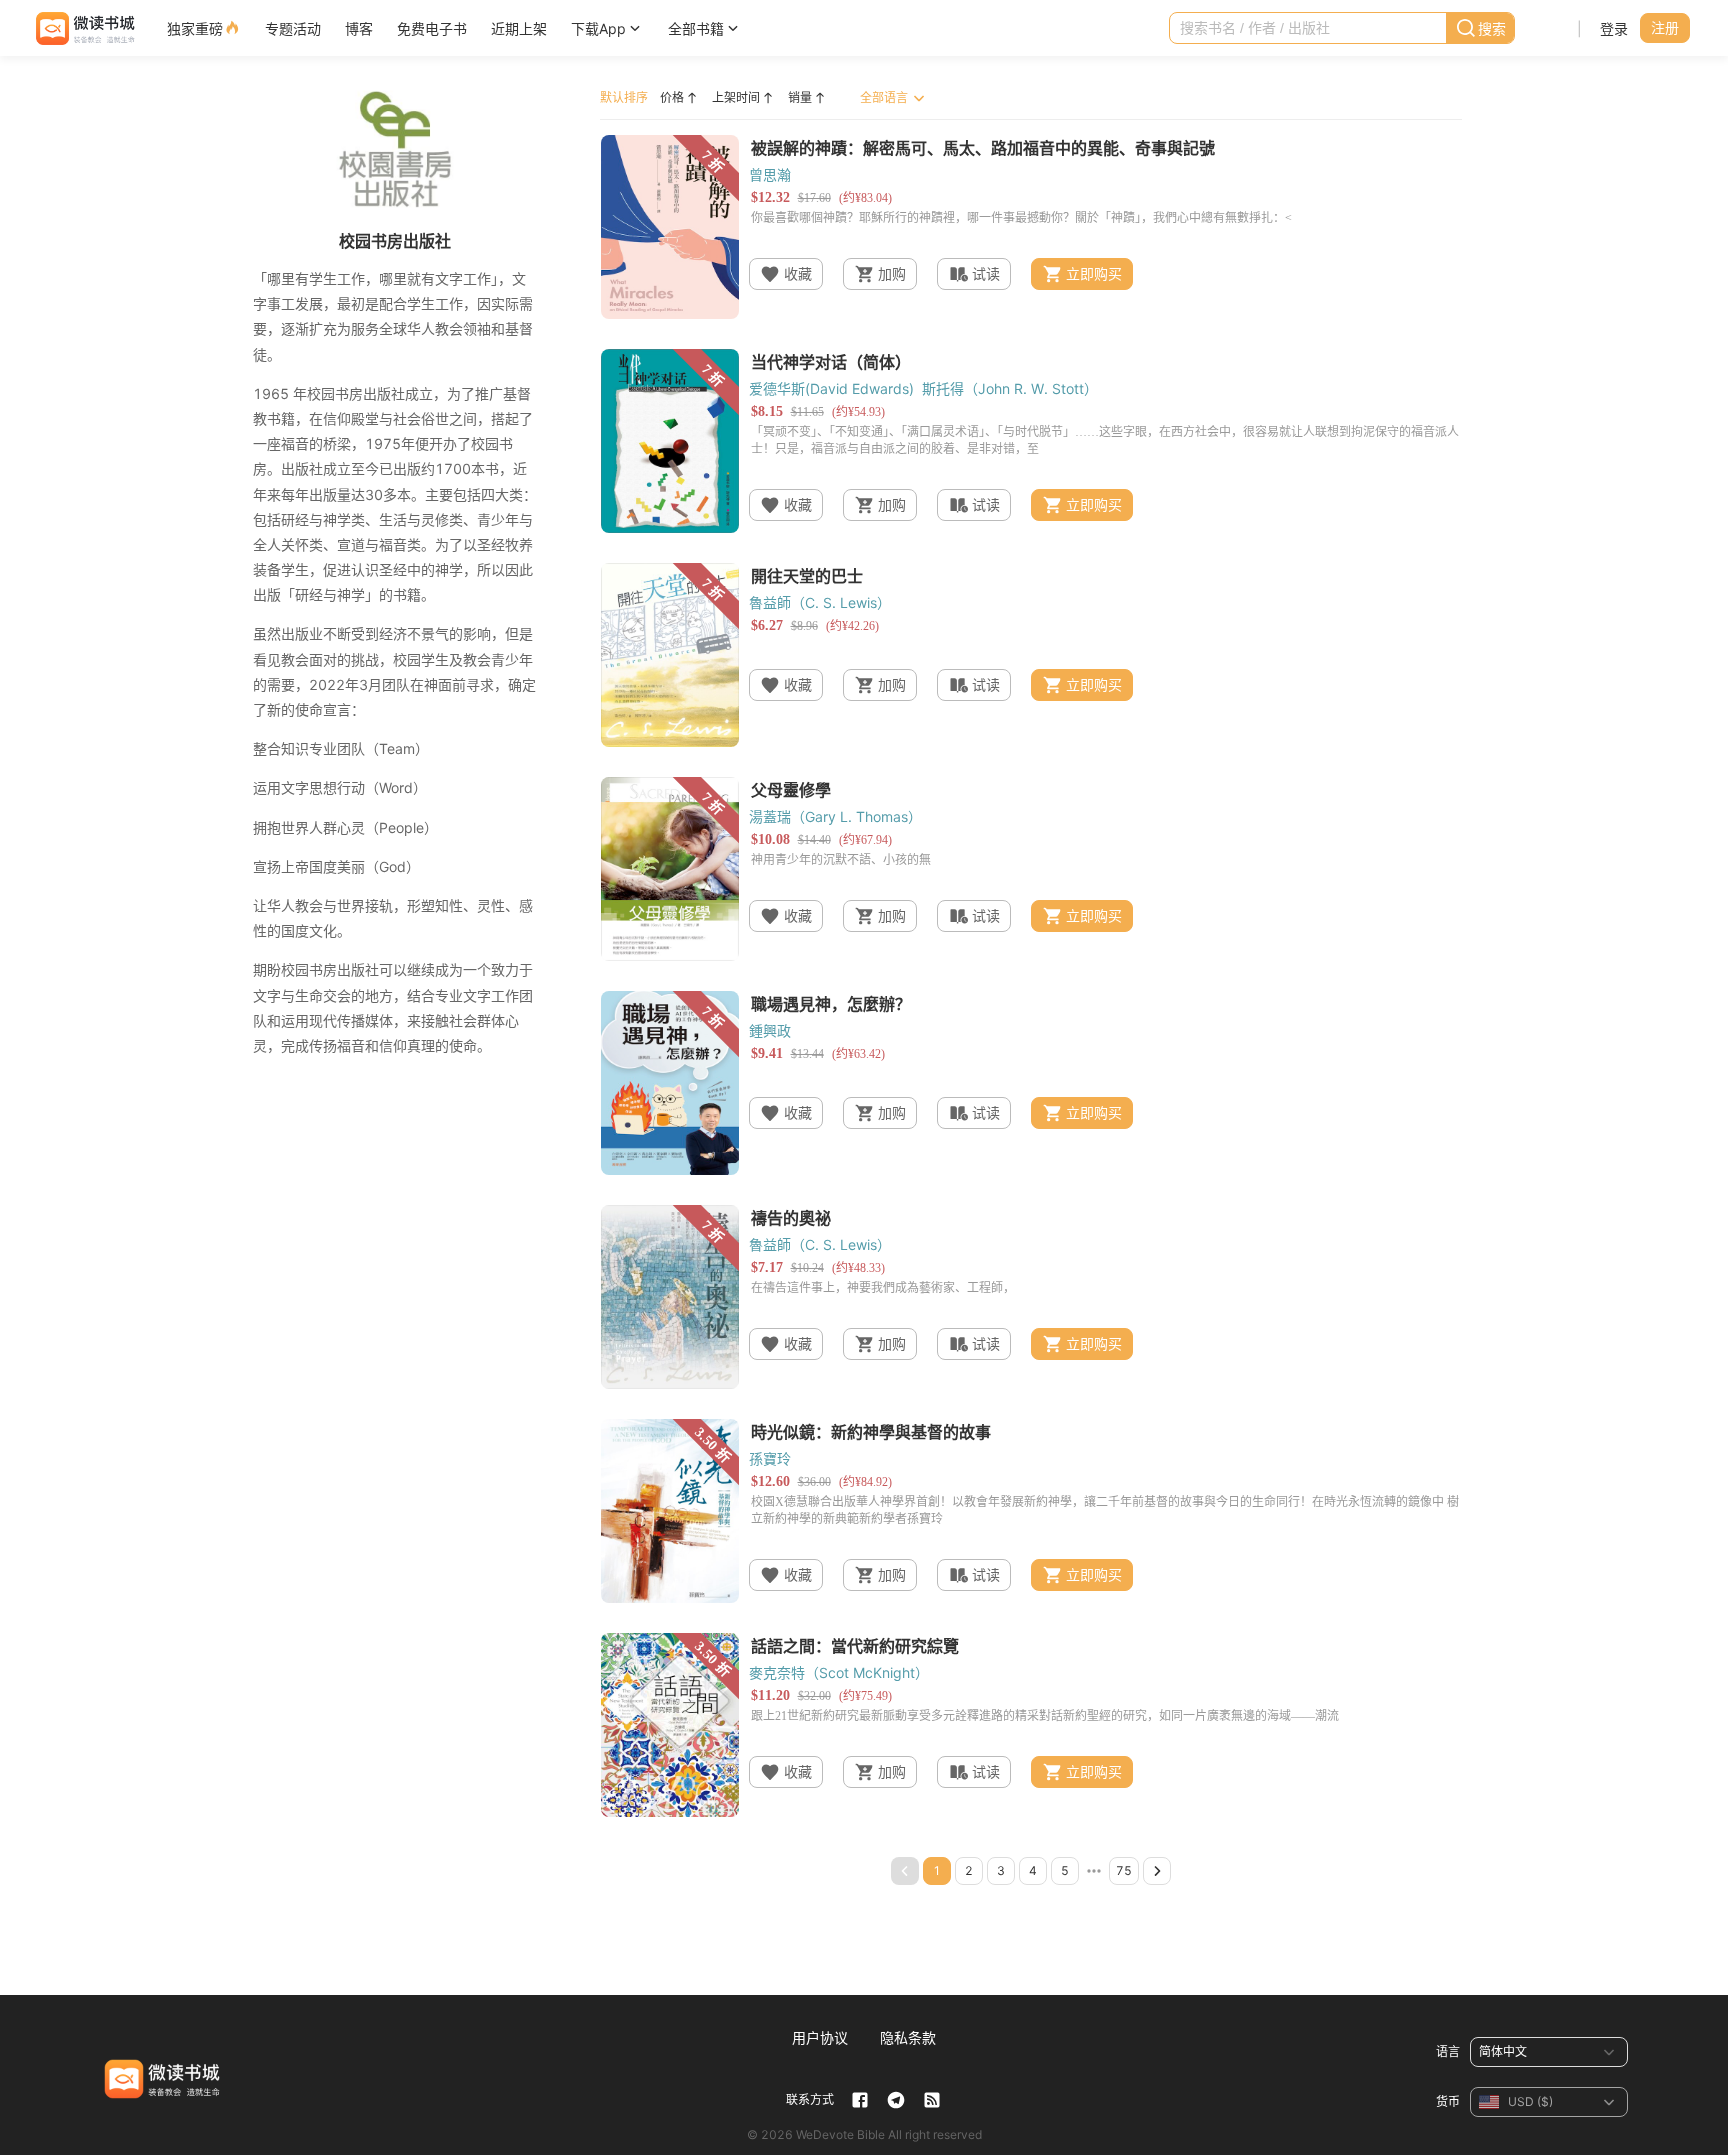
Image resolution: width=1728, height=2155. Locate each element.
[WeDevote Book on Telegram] (896, 2100)
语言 (1448, 2051)
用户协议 (820, 2037)
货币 (1448, 2101)
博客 (359, 28)
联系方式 (810, 2099)
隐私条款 (908, 2037)
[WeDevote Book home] (83, 28)
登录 (1614, 28)
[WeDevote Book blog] (932, 2100)
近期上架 (519, 28)
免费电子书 (432, 28)
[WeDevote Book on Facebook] (860, 2100)
